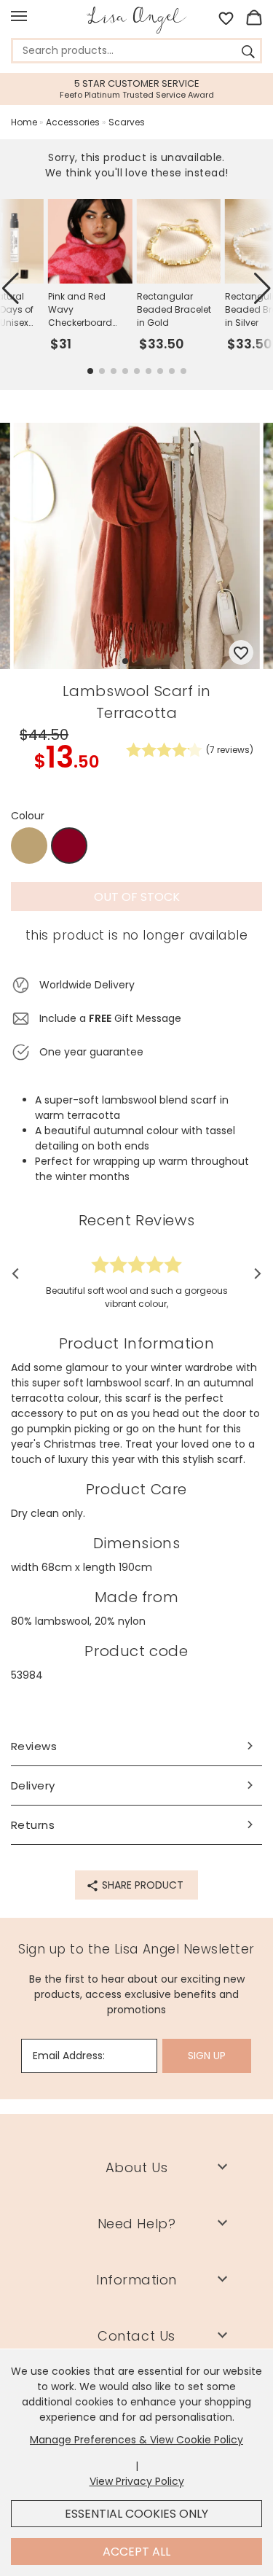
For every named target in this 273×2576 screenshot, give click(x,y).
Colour (28, 816)
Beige (29, 846)
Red (70, 846)
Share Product (141, 1885)
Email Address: (69, 2056)
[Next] (253, 1273)
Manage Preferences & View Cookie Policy (136, 2440)
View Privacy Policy (137, 2481)
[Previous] (20, 1273)
